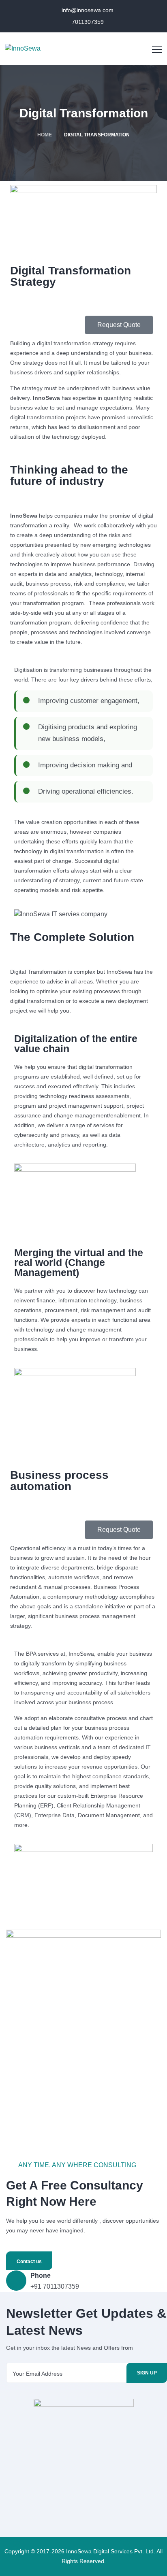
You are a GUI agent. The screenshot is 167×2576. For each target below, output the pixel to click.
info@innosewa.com (87, 10)
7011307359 (87, 22)
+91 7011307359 (55, 2286)
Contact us (29, 2262)
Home (45, 135)
